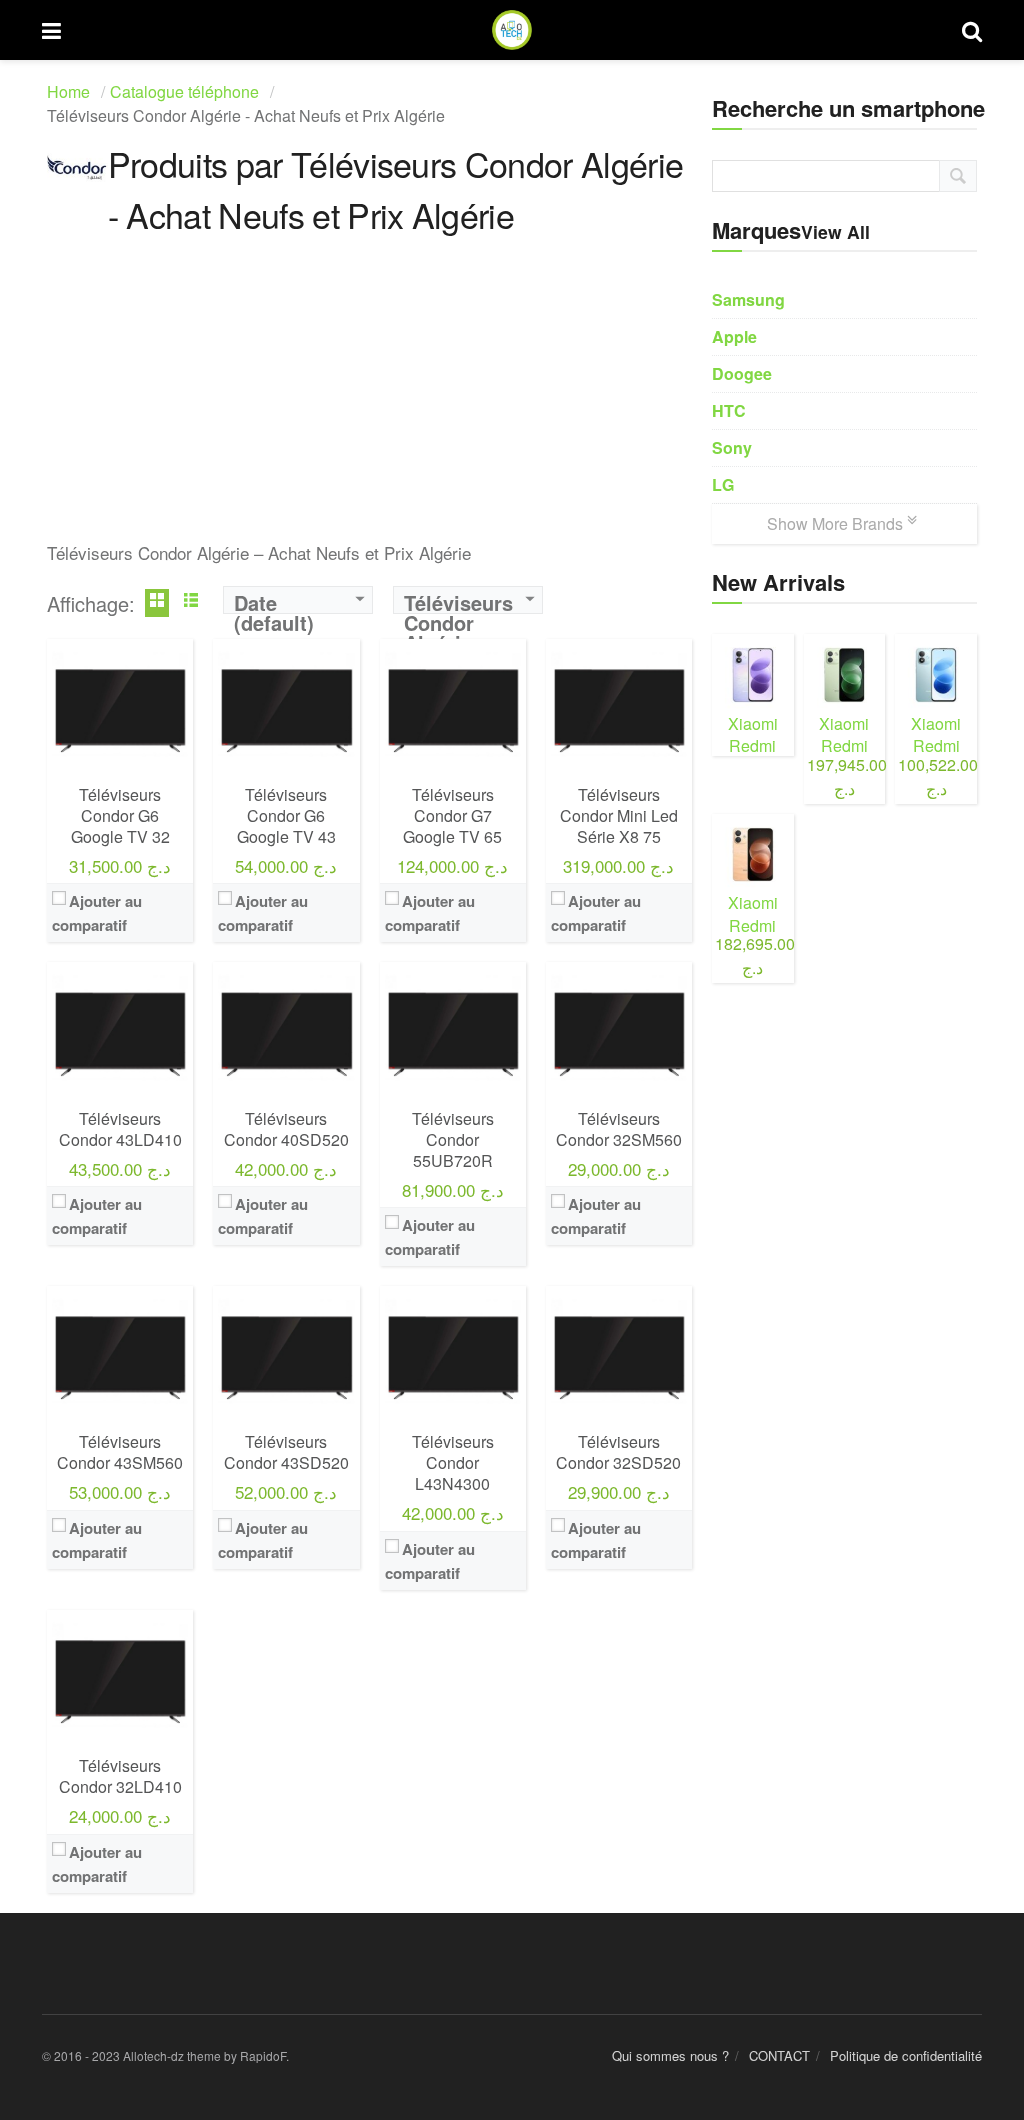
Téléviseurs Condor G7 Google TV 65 (452, 815)
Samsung (748, 299)
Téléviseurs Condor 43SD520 (286, 1452)
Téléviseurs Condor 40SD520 (286, 1129)
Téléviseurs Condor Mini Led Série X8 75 (619, 815)
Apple (734, 336)
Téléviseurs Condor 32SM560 (619, 1129)
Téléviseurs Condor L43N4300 (453, 1462)
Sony (732, 447)
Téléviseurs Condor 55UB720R (453, 1139)
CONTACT (779, 2055)
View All (835, 231)
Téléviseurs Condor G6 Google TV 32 (120, 815)
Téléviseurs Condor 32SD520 (618, 1452)
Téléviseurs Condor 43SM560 (120, 1452)
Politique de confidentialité (906, 2055)
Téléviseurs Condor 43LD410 (120, 1129)
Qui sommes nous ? (670, 2055)
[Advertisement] (369, 400)
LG (723, 484)
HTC (729, 410)
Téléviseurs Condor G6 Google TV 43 (286, 815)
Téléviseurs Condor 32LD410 (120, 1776)
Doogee (742, 373)
